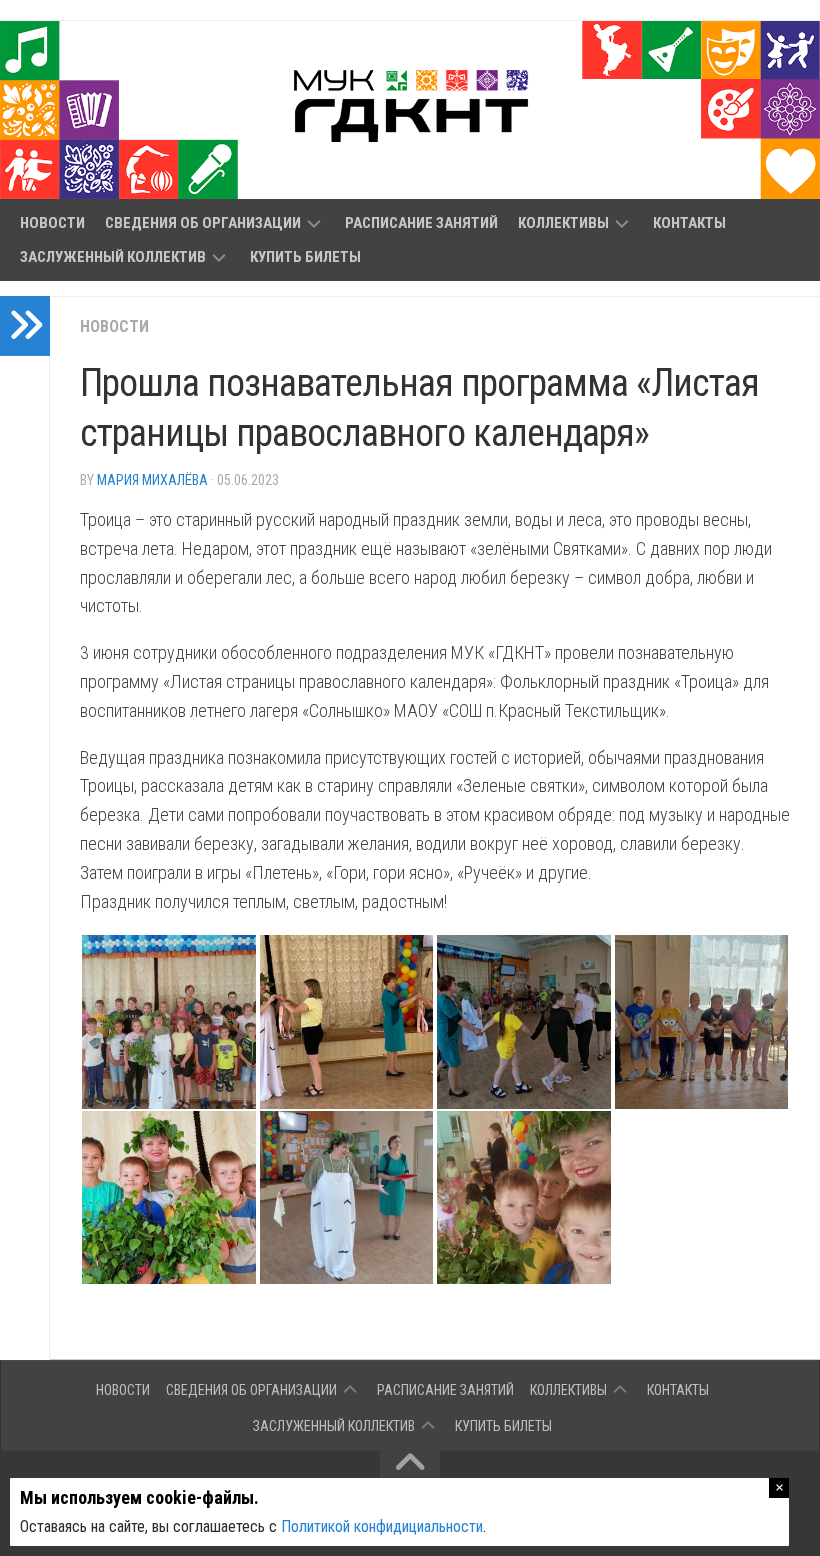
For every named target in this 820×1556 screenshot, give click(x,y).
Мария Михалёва (152, 480)
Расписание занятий (421, 223)
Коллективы (563, 223)
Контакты (689, 223)
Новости (52, 223)
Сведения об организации (203, 223)
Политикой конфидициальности (382, 1526)
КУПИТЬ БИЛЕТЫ (305, 257)
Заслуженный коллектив (113, 257)
